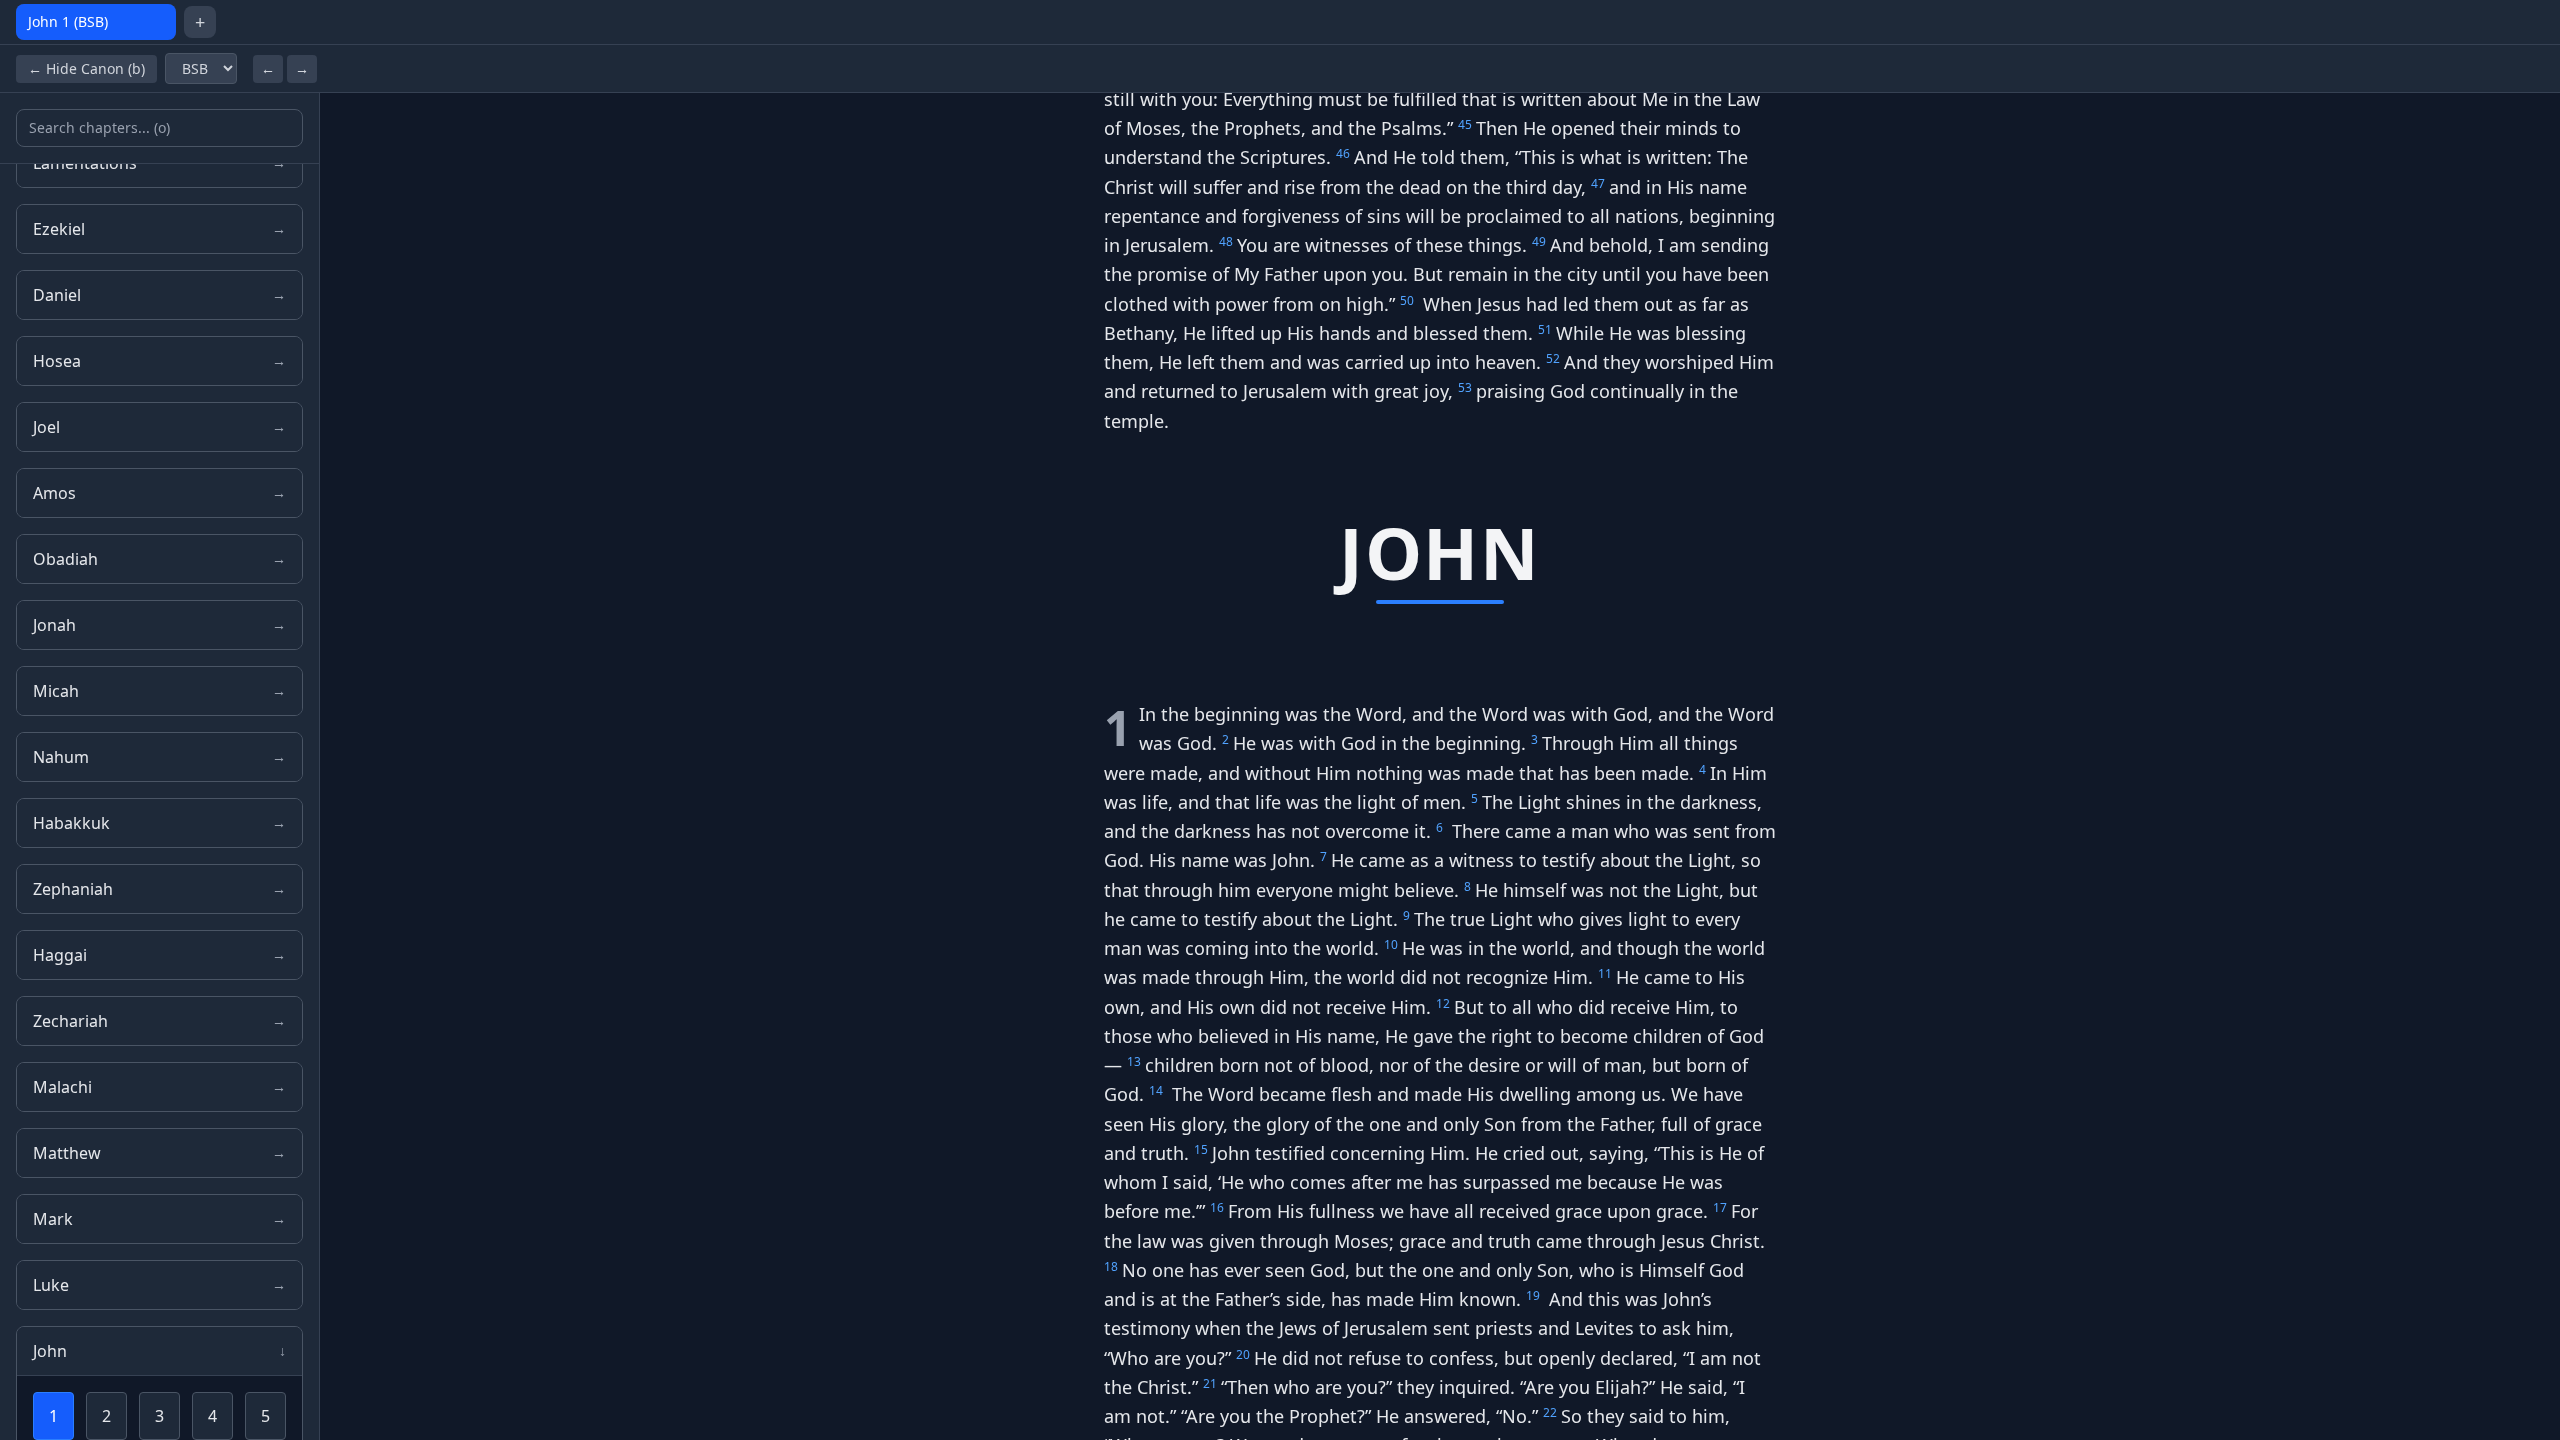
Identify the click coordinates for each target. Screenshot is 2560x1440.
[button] (1432, 99)
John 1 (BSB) (68, 21)
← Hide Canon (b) (86, 68)
